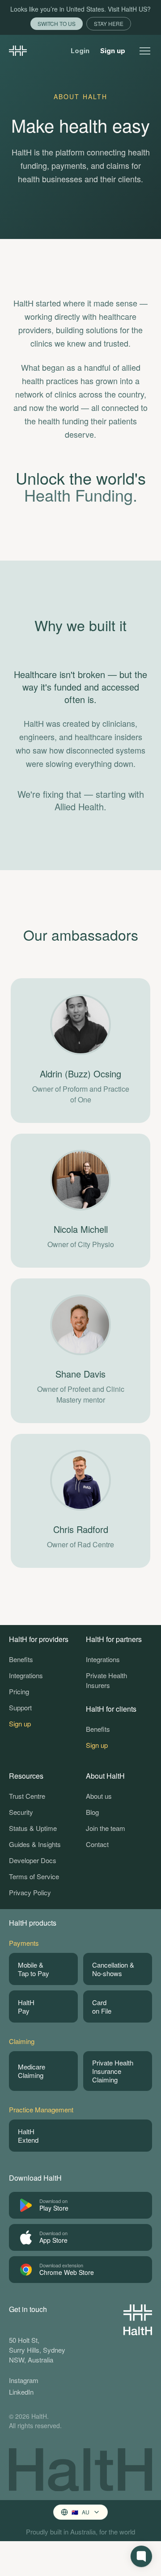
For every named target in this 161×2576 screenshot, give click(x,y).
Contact (97, 1844)
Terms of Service (34, 1876)
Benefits (21, 1659)
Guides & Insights (35, 1844)
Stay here (109, 23)
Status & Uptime (33, 1828)
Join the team (106, 1828)
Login (80, 51)
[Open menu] (145, 51)
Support (20, 1707)
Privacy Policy (30, 1892)
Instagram (24, 2380)
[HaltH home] (18, 51)
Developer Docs (33, 1860)
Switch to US (57, 23)
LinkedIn (21, 2392)
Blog (92, 1812)
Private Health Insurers (106, 1680)
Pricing (19, 1691)
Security (21, 1812)
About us (99, 1796)
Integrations (26, 1675)
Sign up (113, 51)
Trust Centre (27, 1796)
